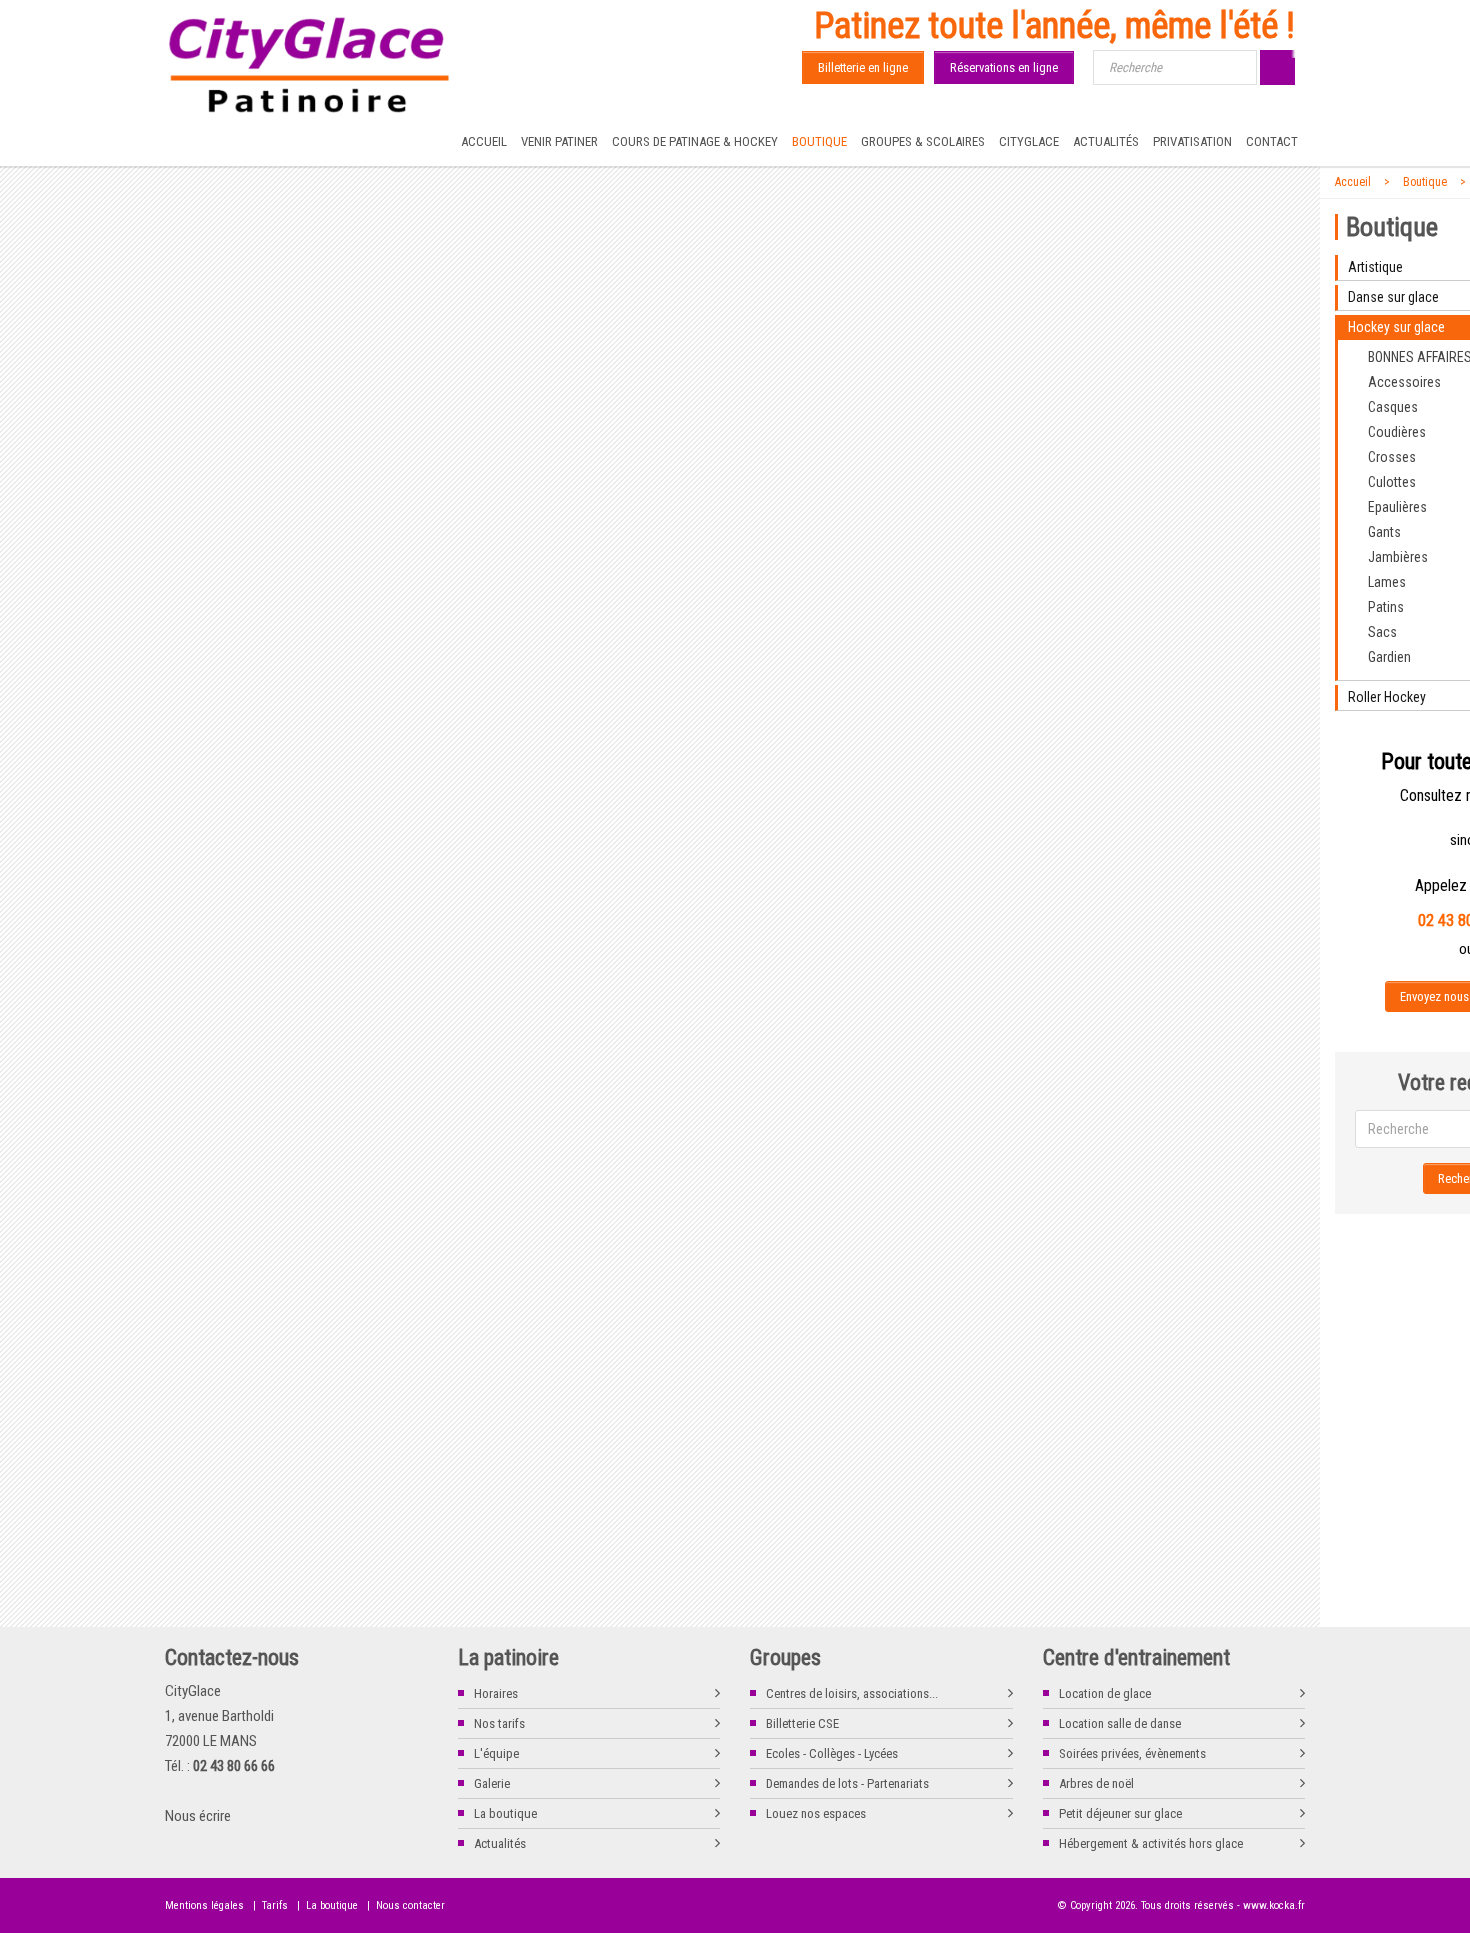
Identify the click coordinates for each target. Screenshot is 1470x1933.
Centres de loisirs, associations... (852, 1693)
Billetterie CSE (802, 1723)
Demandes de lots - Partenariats (847, 1783)
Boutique (819, 141)
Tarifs (275, 1905)
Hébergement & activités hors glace (1151, 1843)
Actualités (1106, 141)
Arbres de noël (1096, 1783)
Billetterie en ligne (863, 67)
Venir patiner (559, 141)
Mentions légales (204, 1905)
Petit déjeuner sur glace (1120, 1813)
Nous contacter (410, 1905)
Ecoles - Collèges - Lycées (832, 1753)
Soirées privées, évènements (1132, 1753)
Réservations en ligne (1004, 67)
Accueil (484, 141)
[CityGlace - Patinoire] (310, 65)
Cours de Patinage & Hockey (695, 141)
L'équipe (496, 1753)
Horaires (496, 1693)
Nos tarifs (499, 1723)
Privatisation (1192, 141)
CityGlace (1029, 141)
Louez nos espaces (816, 1813)
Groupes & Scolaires (923, 141)
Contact (1272, 141)
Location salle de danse (1120, 1723)
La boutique (505, 1813)
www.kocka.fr (1274, 1905)
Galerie (492, 1783)
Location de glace (1105, 1693)
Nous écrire (198, 1816)
